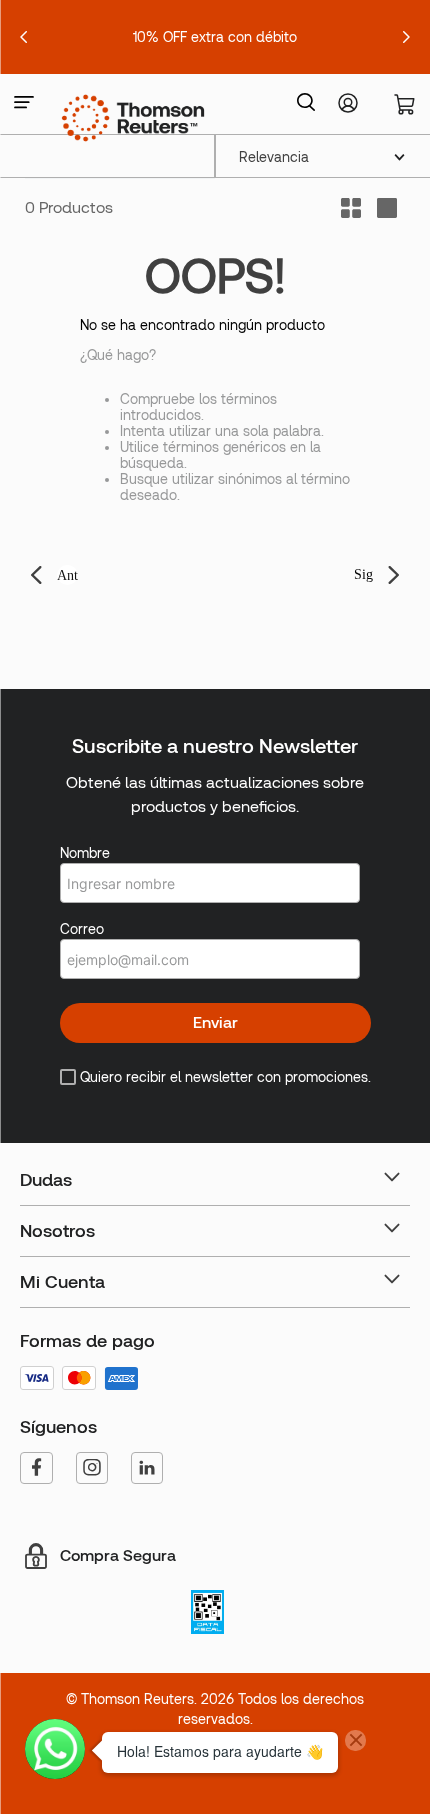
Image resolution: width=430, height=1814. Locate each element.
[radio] (387, 208)
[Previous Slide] (24, 37)
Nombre (85, 853)
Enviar (215, 1022)
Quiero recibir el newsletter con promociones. (225, 1077)
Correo (82, 929)
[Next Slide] (406, 37)
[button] (24, 103)
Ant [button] (67, 575)
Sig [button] (363, 574)
